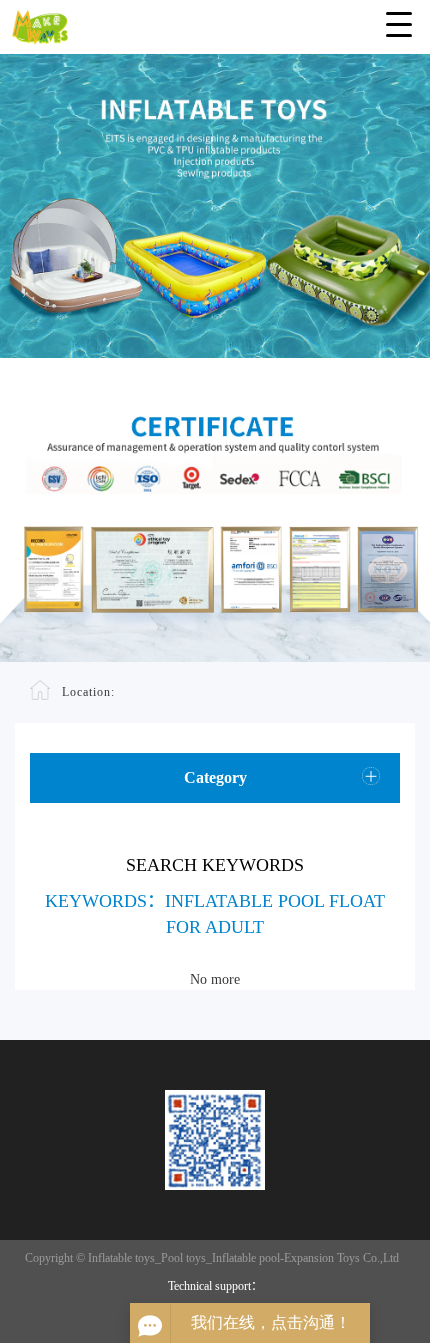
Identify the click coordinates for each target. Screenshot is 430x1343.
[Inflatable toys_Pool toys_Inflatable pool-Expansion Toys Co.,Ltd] (215, 23)
